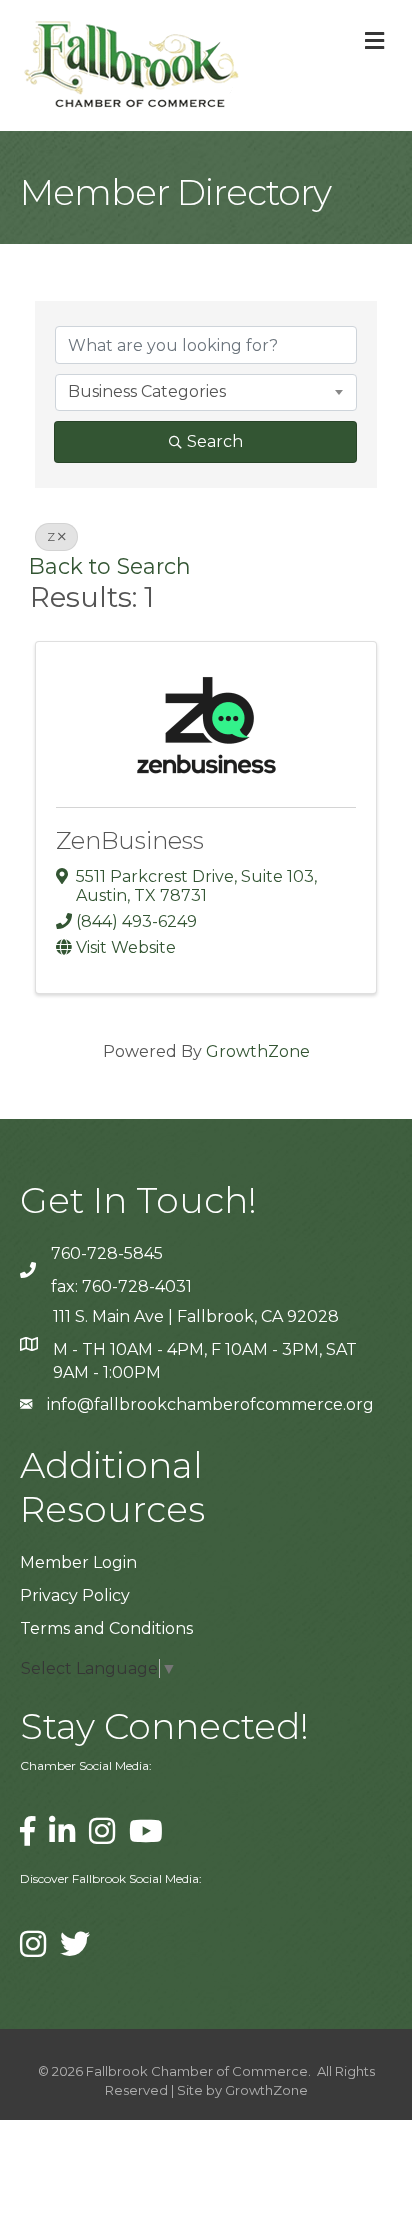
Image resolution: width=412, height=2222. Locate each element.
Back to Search (110, 566)
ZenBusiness (130, 840)
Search (215, 441)
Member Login (78, 1562)
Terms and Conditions (106, 1628)
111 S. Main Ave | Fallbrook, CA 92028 (196, 1316)
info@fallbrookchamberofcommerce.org (210, 1404)
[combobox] (206, 392)
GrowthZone (258, 1051)
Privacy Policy (75, 1595)
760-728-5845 (107, 1253)
